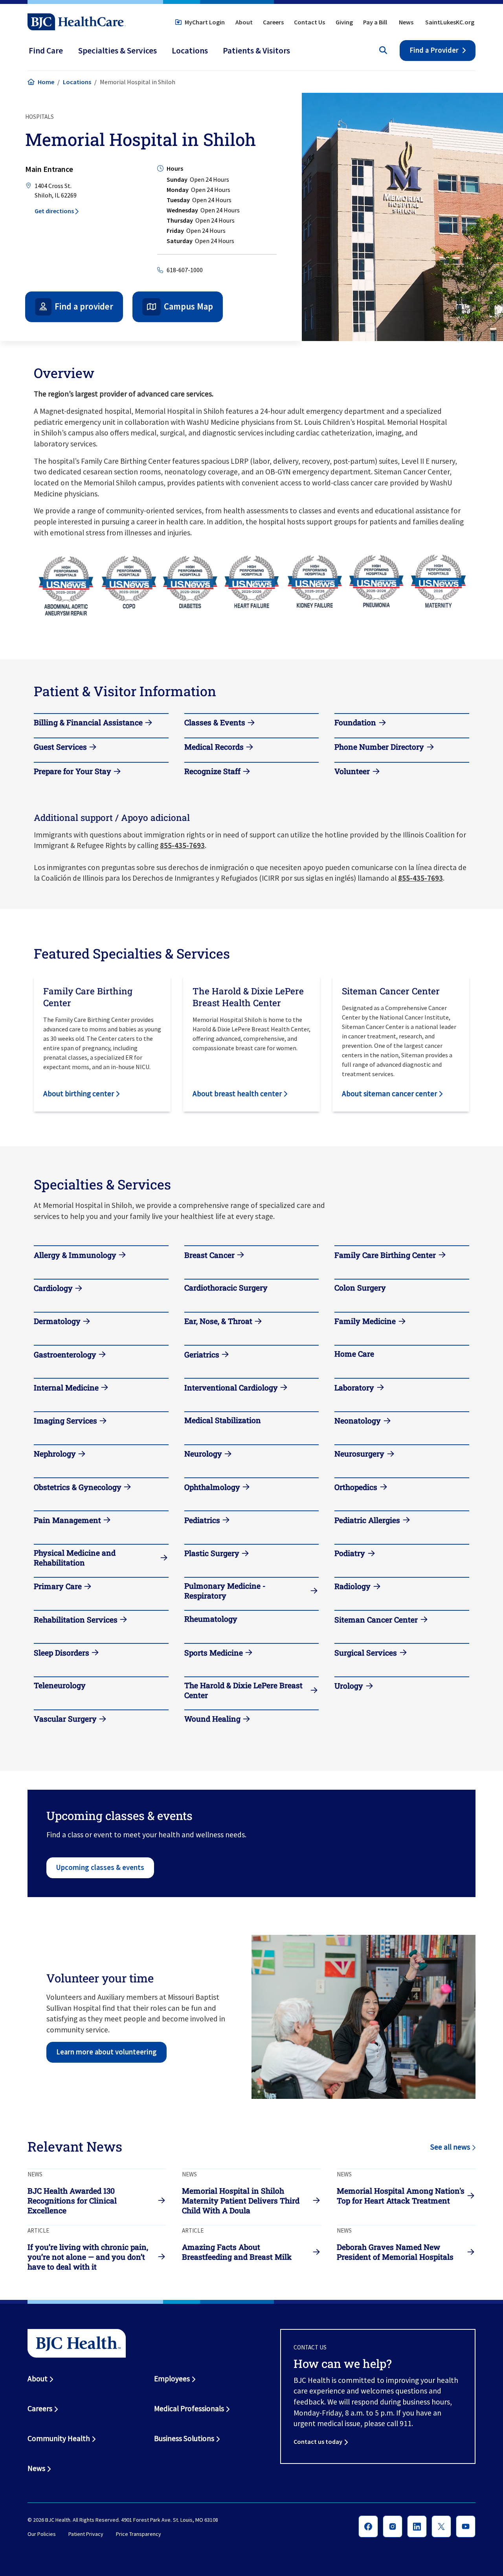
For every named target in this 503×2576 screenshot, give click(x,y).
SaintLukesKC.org (450, 22)
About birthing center (79, 1093)
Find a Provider (434, 50)
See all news (450, 2147)
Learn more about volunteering (106, 2052)
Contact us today (318, 2441)
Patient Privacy (86, 2534)
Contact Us (309, 22)
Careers (273, 22)
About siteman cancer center (389, 1093)
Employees (172, 2379)
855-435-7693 (182, 845)
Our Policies (42, 2534)
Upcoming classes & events (100, 1867)
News (406, 22)
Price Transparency (139, 2534)
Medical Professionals (189, 2408)
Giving (344, 22)
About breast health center (237, 1093)
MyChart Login (205, 22)
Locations (77, 82)
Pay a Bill (375, 22)
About (244, 22)
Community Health (59, 2438)
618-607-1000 (185, 270)
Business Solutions (184, 2438)
